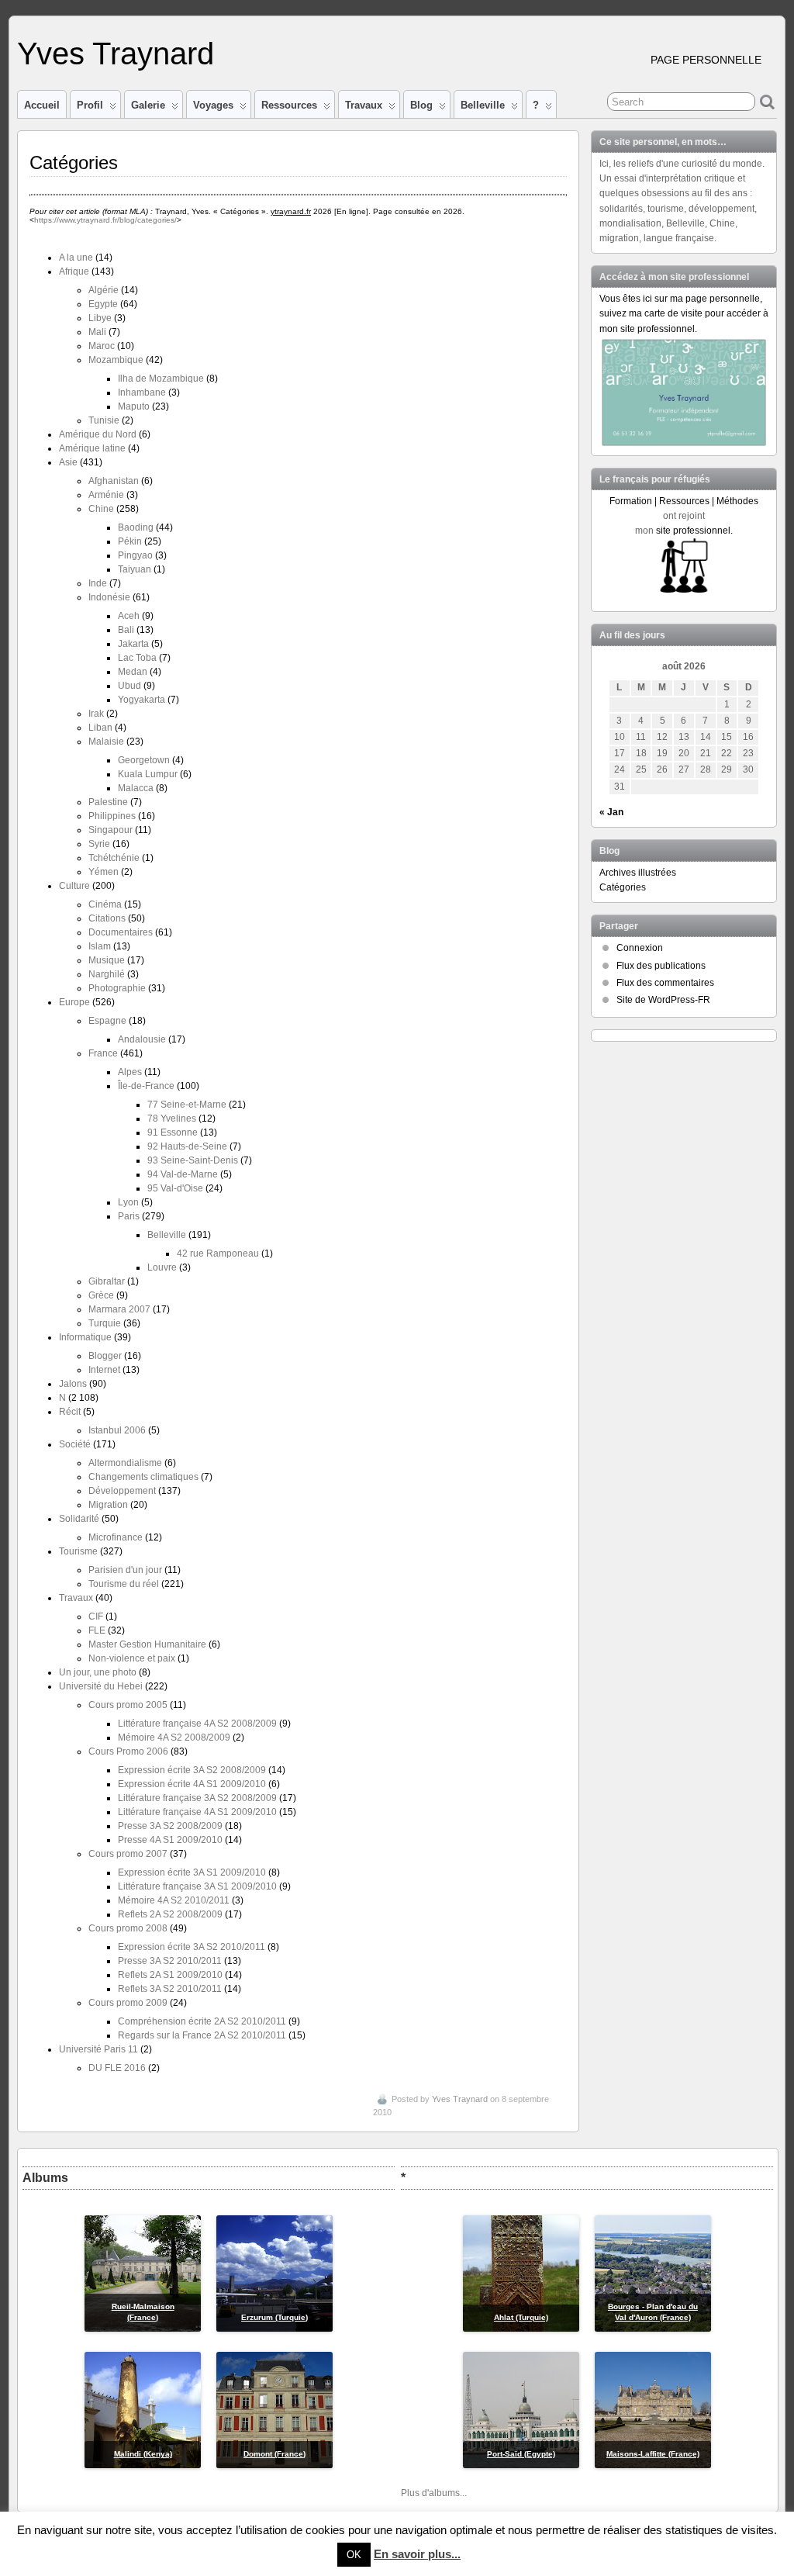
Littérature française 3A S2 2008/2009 (197, 1798)
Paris (129, 1216)
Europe (74, 1002)
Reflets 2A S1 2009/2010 (170, 1975)
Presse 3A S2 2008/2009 (170, 1826)
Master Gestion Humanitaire (147, 1644)
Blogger (105, 1356)
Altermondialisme (125, 1463)
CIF (96, 1616)
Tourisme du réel (124, 1584)
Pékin (130, 541)
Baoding (136, 527)
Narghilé (107, 974)
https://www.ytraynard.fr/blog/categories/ (105, 220)
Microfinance (116, 1537)
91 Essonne (173, 1132)
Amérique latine (92, 448)
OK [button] (354, 2555)
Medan (133, 672)
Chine (101, 509)
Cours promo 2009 (128, 2003)
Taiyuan (135, 569)
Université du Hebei (101, 1686)
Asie (68, 462)
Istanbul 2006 (117, 1430)
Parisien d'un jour (125, 1570)
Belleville (483, 105)
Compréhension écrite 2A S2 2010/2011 (202, 2021)
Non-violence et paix (132, 1658)
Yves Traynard (116, 54)
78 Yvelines (172, 1119)
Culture (74, 886)
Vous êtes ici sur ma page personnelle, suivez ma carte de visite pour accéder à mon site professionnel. (684, 313)
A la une (76, 258)
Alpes (130, 1072)
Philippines (112, 816)
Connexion (640, 948)
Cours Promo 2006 (128, 1751)
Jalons (73, 1384)
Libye (100, 318)
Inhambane (142, 392)
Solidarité (79, 1519)
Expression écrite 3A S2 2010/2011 (192, 1947)
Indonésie (109, 597)
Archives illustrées (638, 873)
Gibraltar (107, 1281)
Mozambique (116, 360)
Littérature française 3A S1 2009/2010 (197, 1886)
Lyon (128, 1202)
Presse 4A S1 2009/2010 (170, 1840)
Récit (70, 1412)
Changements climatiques (143, 1477)
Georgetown (144, 760)
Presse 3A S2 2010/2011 (170, 1961)
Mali (97, 332)
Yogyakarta (142, 700)
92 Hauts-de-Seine (187, 1146)
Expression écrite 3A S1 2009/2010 (192, 1872)
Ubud (129, 686)
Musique (107, 960)
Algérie (104, 290)
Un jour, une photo (98, 1672)
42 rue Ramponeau (218, 1253)
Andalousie (142, 1039)
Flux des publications (661, 966)
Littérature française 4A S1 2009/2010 (197, 1812)
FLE (97, 1630)
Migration (108, 1505)
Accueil (42, 105)
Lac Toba (137, 658)
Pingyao (135, 555)
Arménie (106, 495)
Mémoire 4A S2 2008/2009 (174, 1738)
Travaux (364, 105)
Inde (98, 583)
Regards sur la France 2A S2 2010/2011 (202, 2035)
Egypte (103, 304)
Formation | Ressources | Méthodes (684, 501)
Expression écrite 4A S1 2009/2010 (192, 1784)
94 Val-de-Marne (183, 1174)
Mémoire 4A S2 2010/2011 (174, 1900)
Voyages (213, 105)
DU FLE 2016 (117, 2068)
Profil (90, 105)
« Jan (611, 812)
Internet (104, 1370)
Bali (126, 630)
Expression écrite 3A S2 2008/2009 (192, 1770)
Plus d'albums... (434, 2493)
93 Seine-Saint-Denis (193, 1160)
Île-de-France (146, 1086)
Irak (96, 714)
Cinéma (105, 904)
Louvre (162, 1267)
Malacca (136, 788)
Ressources (289, 105)
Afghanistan (114, 481)
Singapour (110, 830)
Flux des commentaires (665, 983)
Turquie (105, 1323)
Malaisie (106, 742)
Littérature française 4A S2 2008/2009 (197, 1724)
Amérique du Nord (98, 434)
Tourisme (78, 1551)
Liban (100, 728)
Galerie (148, 105)
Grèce (101, 1295)
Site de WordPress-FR (663, 1000)
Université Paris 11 (98, 2049)
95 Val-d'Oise (175, 1188)
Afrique (74, 271)
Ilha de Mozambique (161, 379)
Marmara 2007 (119, 1309)
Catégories (623, 887)
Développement (122, 1491)
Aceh (129, 616)
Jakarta (133, 644)
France (103, 1053)
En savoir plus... (417, 2554)
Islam (100, 946)
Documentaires (121, 932)
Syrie (99, 844)
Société (75, 1444)
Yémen (104, 872)
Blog (421, 105)
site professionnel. (694, 531)
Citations (107, 918)
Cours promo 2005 (128, 1705)
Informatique (85, 1337)
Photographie (117, 988)
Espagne (107, 1021)
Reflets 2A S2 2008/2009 (170, 1914)
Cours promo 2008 (128, 1928)
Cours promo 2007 (128, 1854)
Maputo (134, 406)
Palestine (108, 802)
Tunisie (104, 420)
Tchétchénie (114, 858)
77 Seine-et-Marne (187, 1105)
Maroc (102, 346)
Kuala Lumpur (148, 774)
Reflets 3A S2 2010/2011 (170, 1989)
